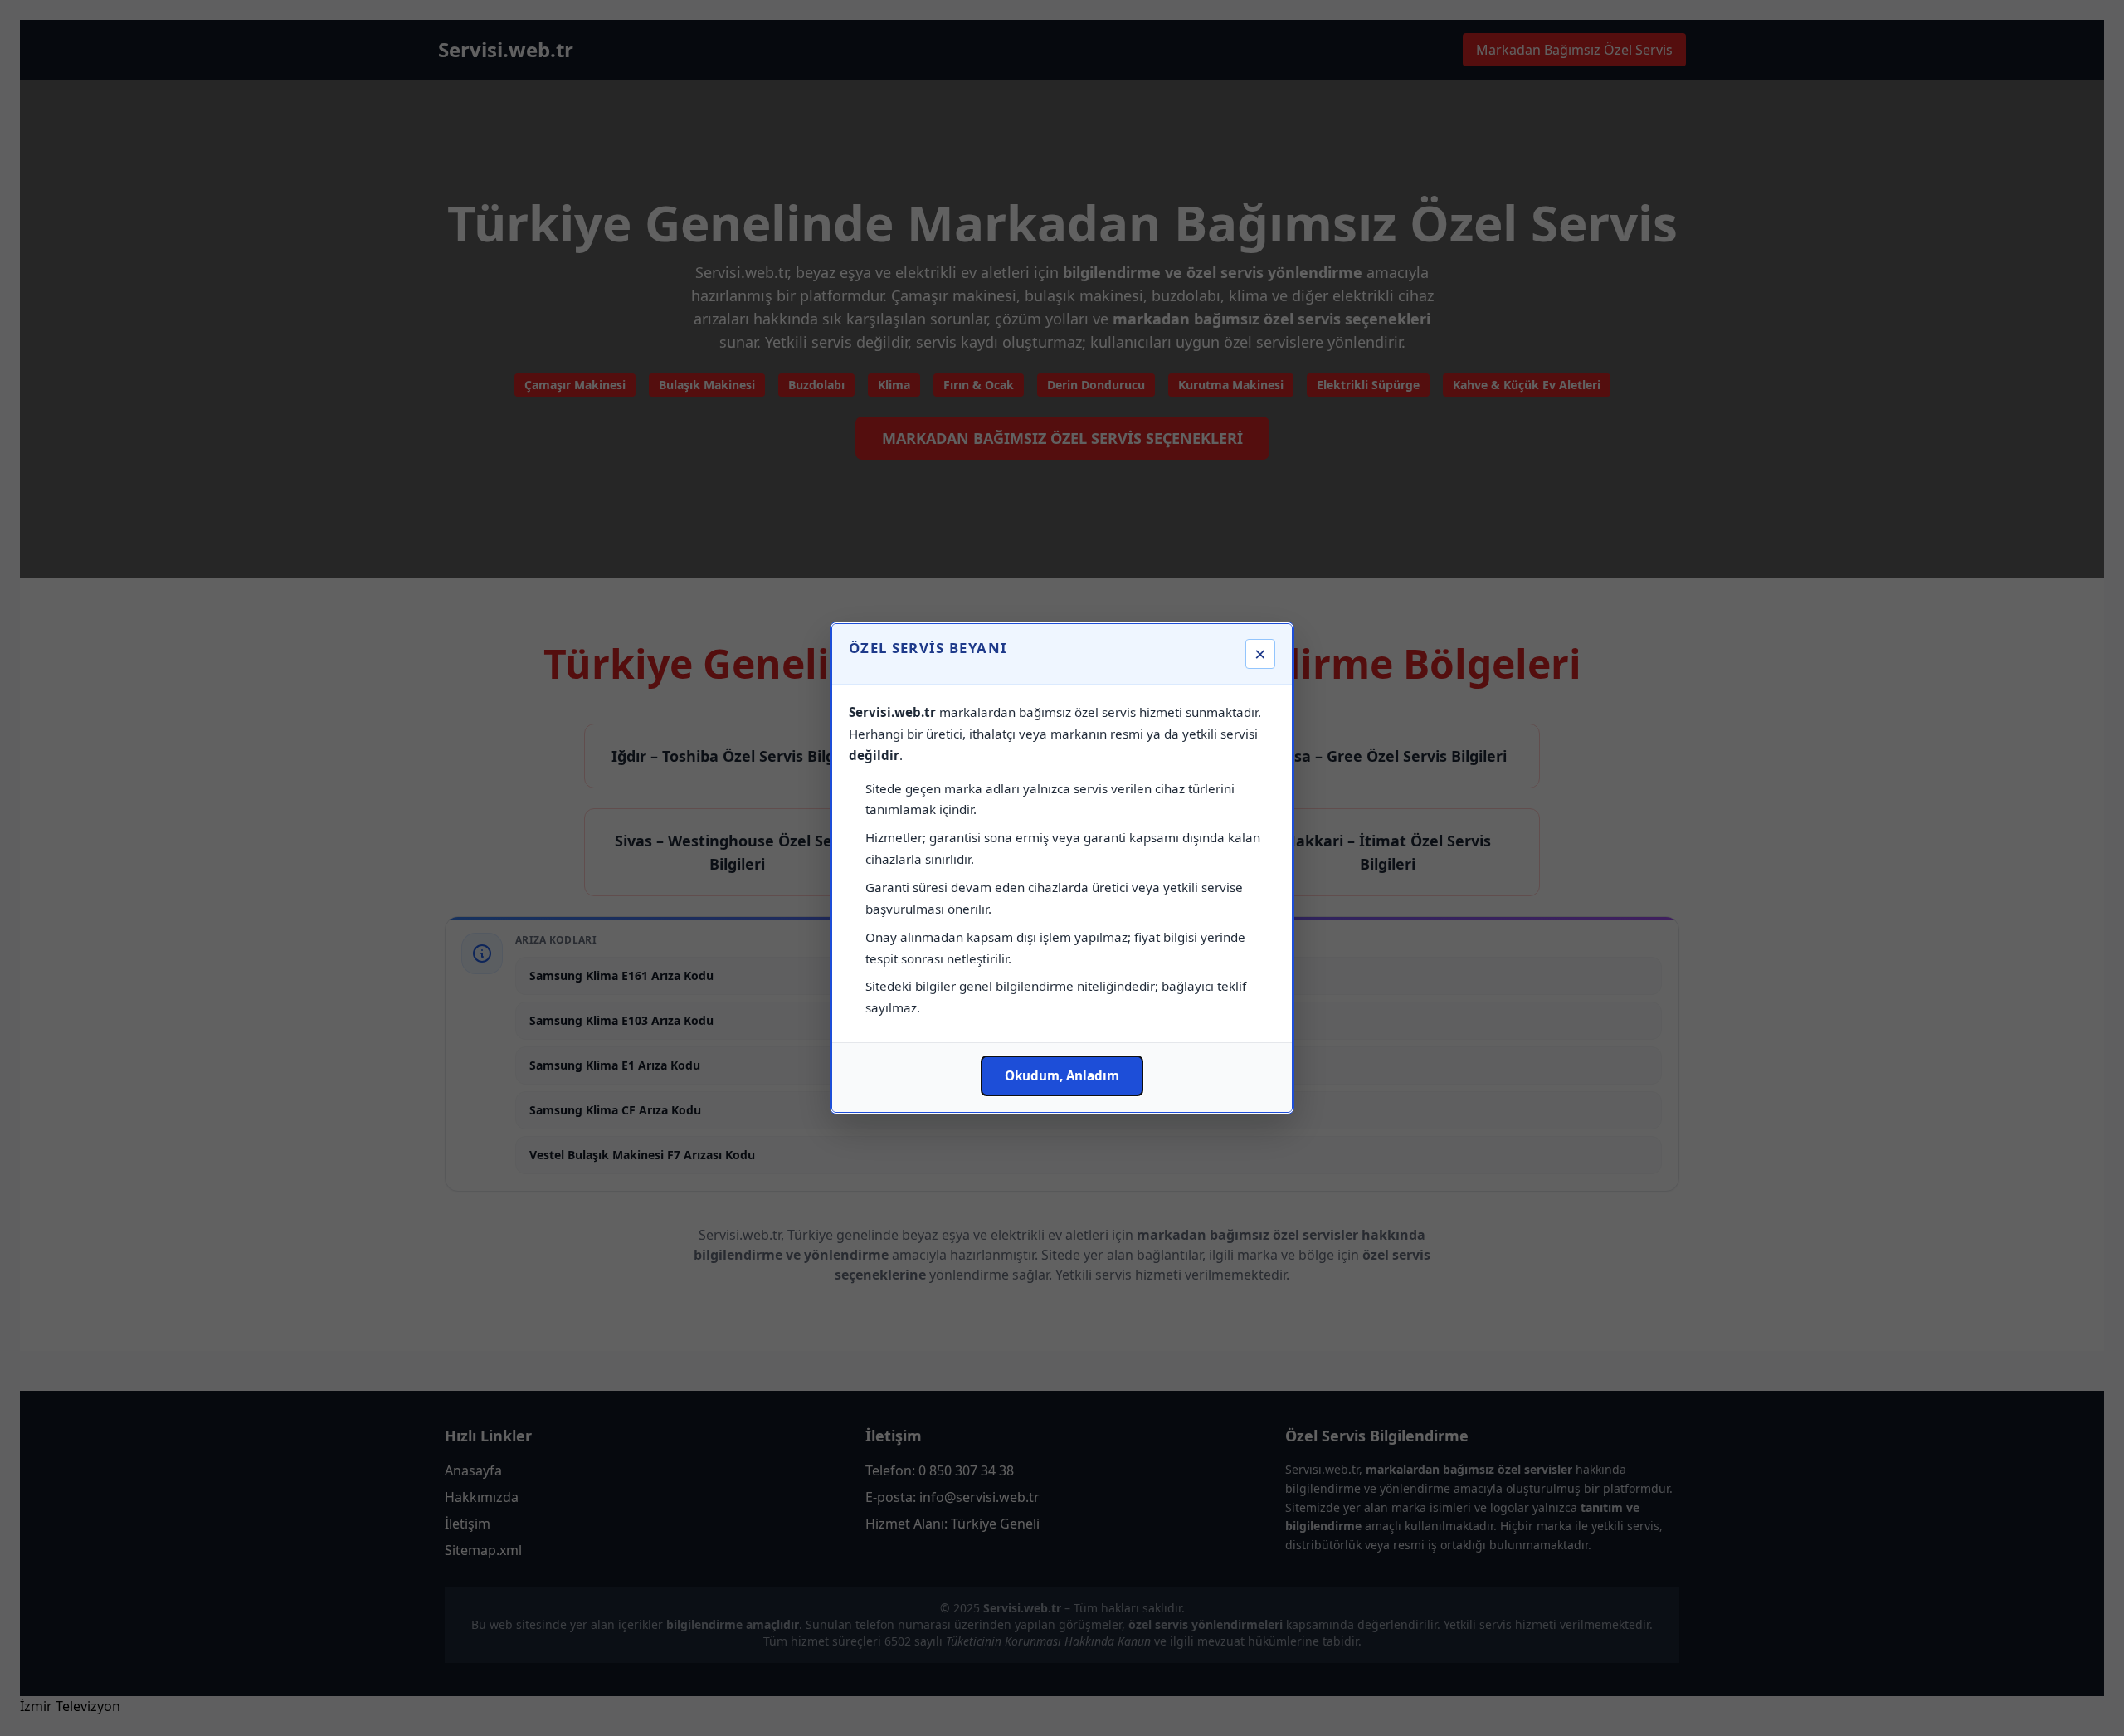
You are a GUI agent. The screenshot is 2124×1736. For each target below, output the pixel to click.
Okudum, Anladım (1062, 1075)
